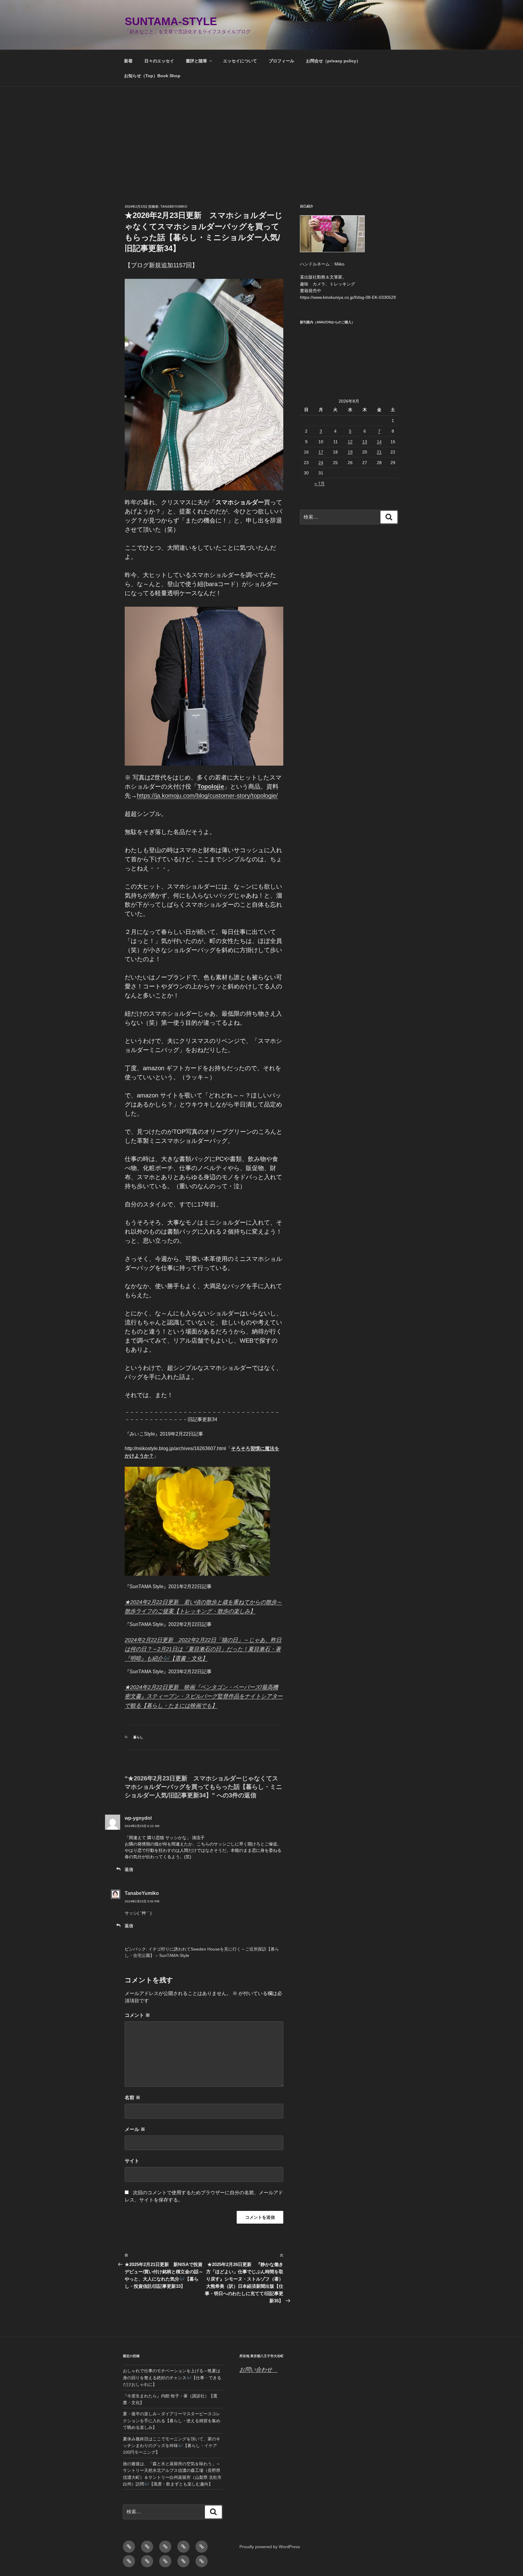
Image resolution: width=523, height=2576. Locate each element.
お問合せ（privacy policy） (333, 61)
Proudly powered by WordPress (270, 2547)
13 (365, 442)
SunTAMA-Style (171, 21)
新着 (128, 61)
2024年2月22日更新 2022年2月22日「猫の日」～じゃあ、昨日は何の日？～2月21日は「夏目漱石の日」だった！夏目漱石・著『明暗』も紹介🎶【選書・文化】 (203, 1649)
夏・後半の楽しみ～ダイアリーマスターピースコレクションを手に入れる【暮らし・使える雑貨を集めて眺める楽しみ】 (172, 2421)
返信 (129, 1869)
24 (321, 463)
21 (379, 452)
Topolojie (211, 787)
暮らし (138, 1737)
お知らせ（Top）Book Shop (152, 76)
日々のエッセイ (159, 61)
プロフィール (281, 61)
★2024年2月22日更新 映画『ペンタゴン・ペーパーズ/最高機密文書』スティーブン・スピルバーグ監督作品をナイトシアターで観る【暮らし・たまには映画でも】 (204, 1696)
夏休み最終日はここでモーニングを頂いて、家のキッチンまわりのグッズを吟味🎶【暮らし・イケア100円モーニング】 (172, 2446)
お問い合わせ (258, 2370)
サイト (132, 2161)
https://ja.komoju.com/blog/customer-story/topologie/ (207, 796)
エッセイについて (240, 61)
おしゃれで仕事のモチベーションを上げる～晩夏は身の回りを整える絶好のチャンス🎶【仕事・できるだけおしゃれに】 (172, 2378)
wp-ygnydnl (138, 1818)
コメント (137, 2015)
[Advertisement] (261, 132)
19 (350, 452)
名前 (133, 2098)
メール (135, 2129)
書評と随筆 (196, 61)
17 (321, 452)
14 (379, 442)
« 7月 (320, 483)
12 (350, 442)
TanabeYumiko (174, 206)
